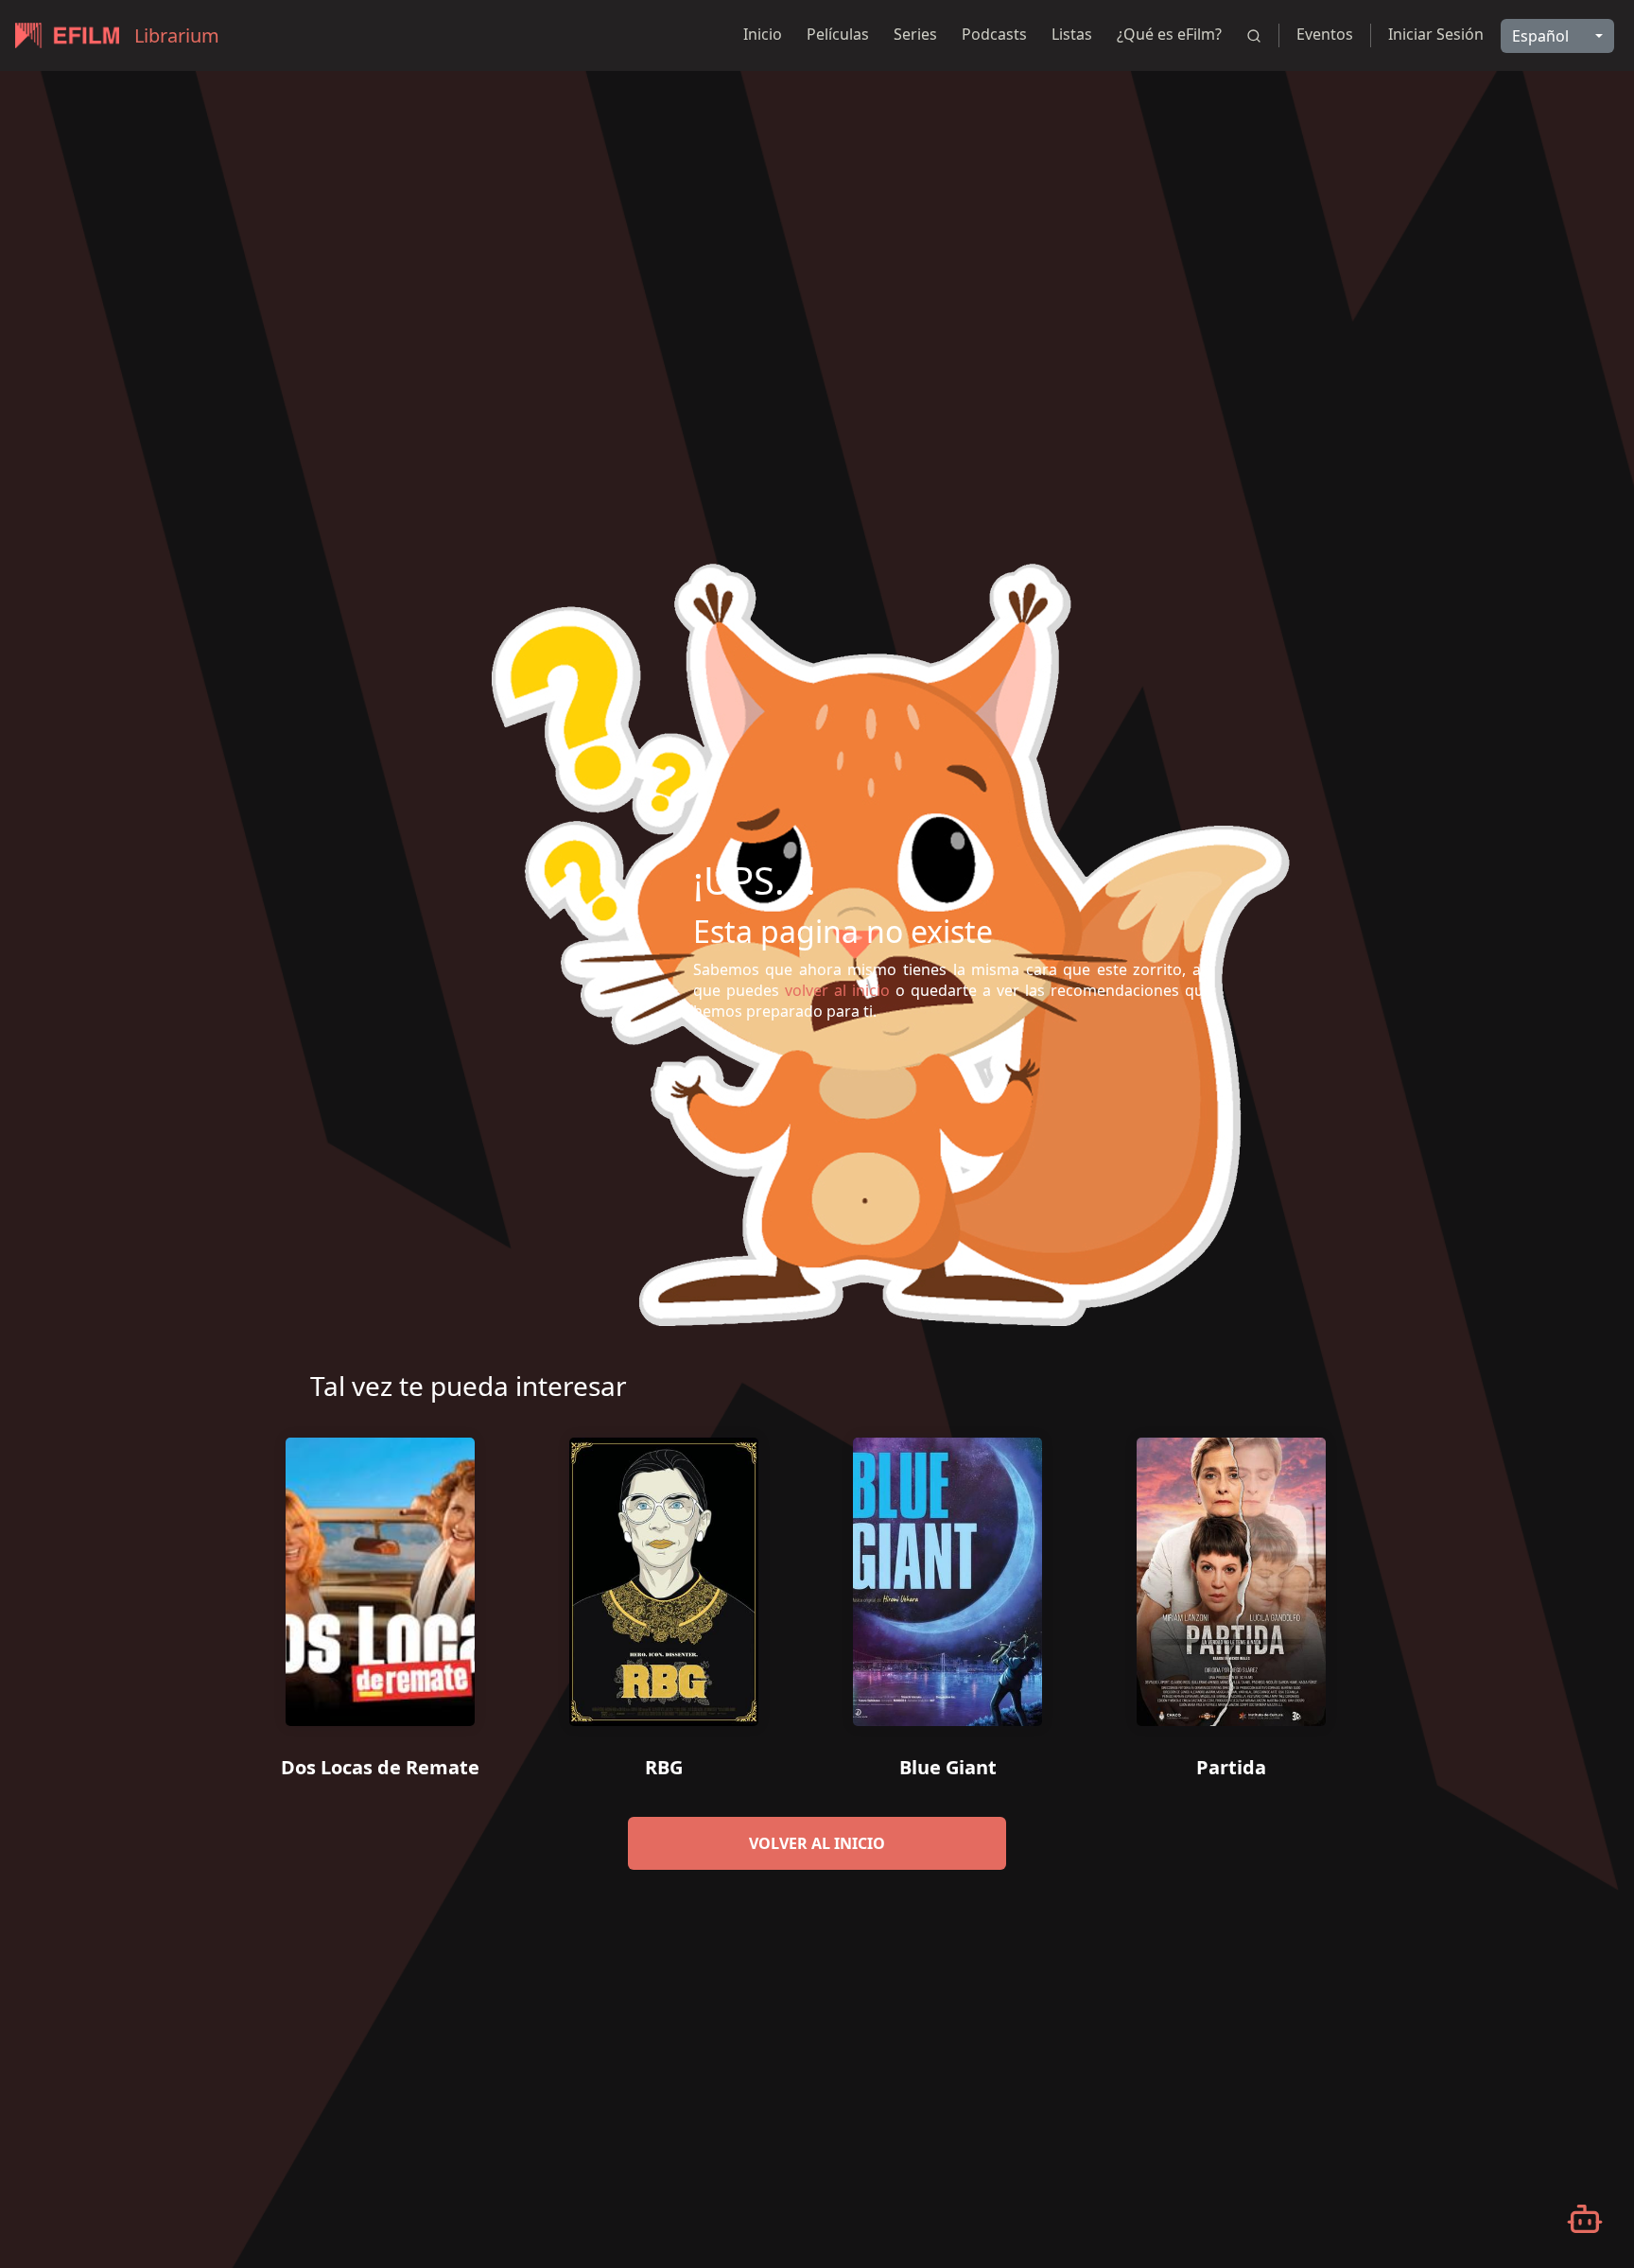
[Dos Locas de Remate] (380, 1575)
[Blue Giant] (947, 1575)
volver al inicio (817, 1843)
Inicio (763, 34)
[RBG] (664, 1575)
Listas (1072, 34)
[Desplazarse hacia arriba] (1574, 72)
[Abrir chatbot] (1585, 2219)
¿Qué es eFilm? (1169, 34)
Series (915, 34)
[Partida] (1231, 1575)
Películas (838, 34)
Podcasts (994, 34)
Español (1540, 36)
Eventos (1325, 34)
